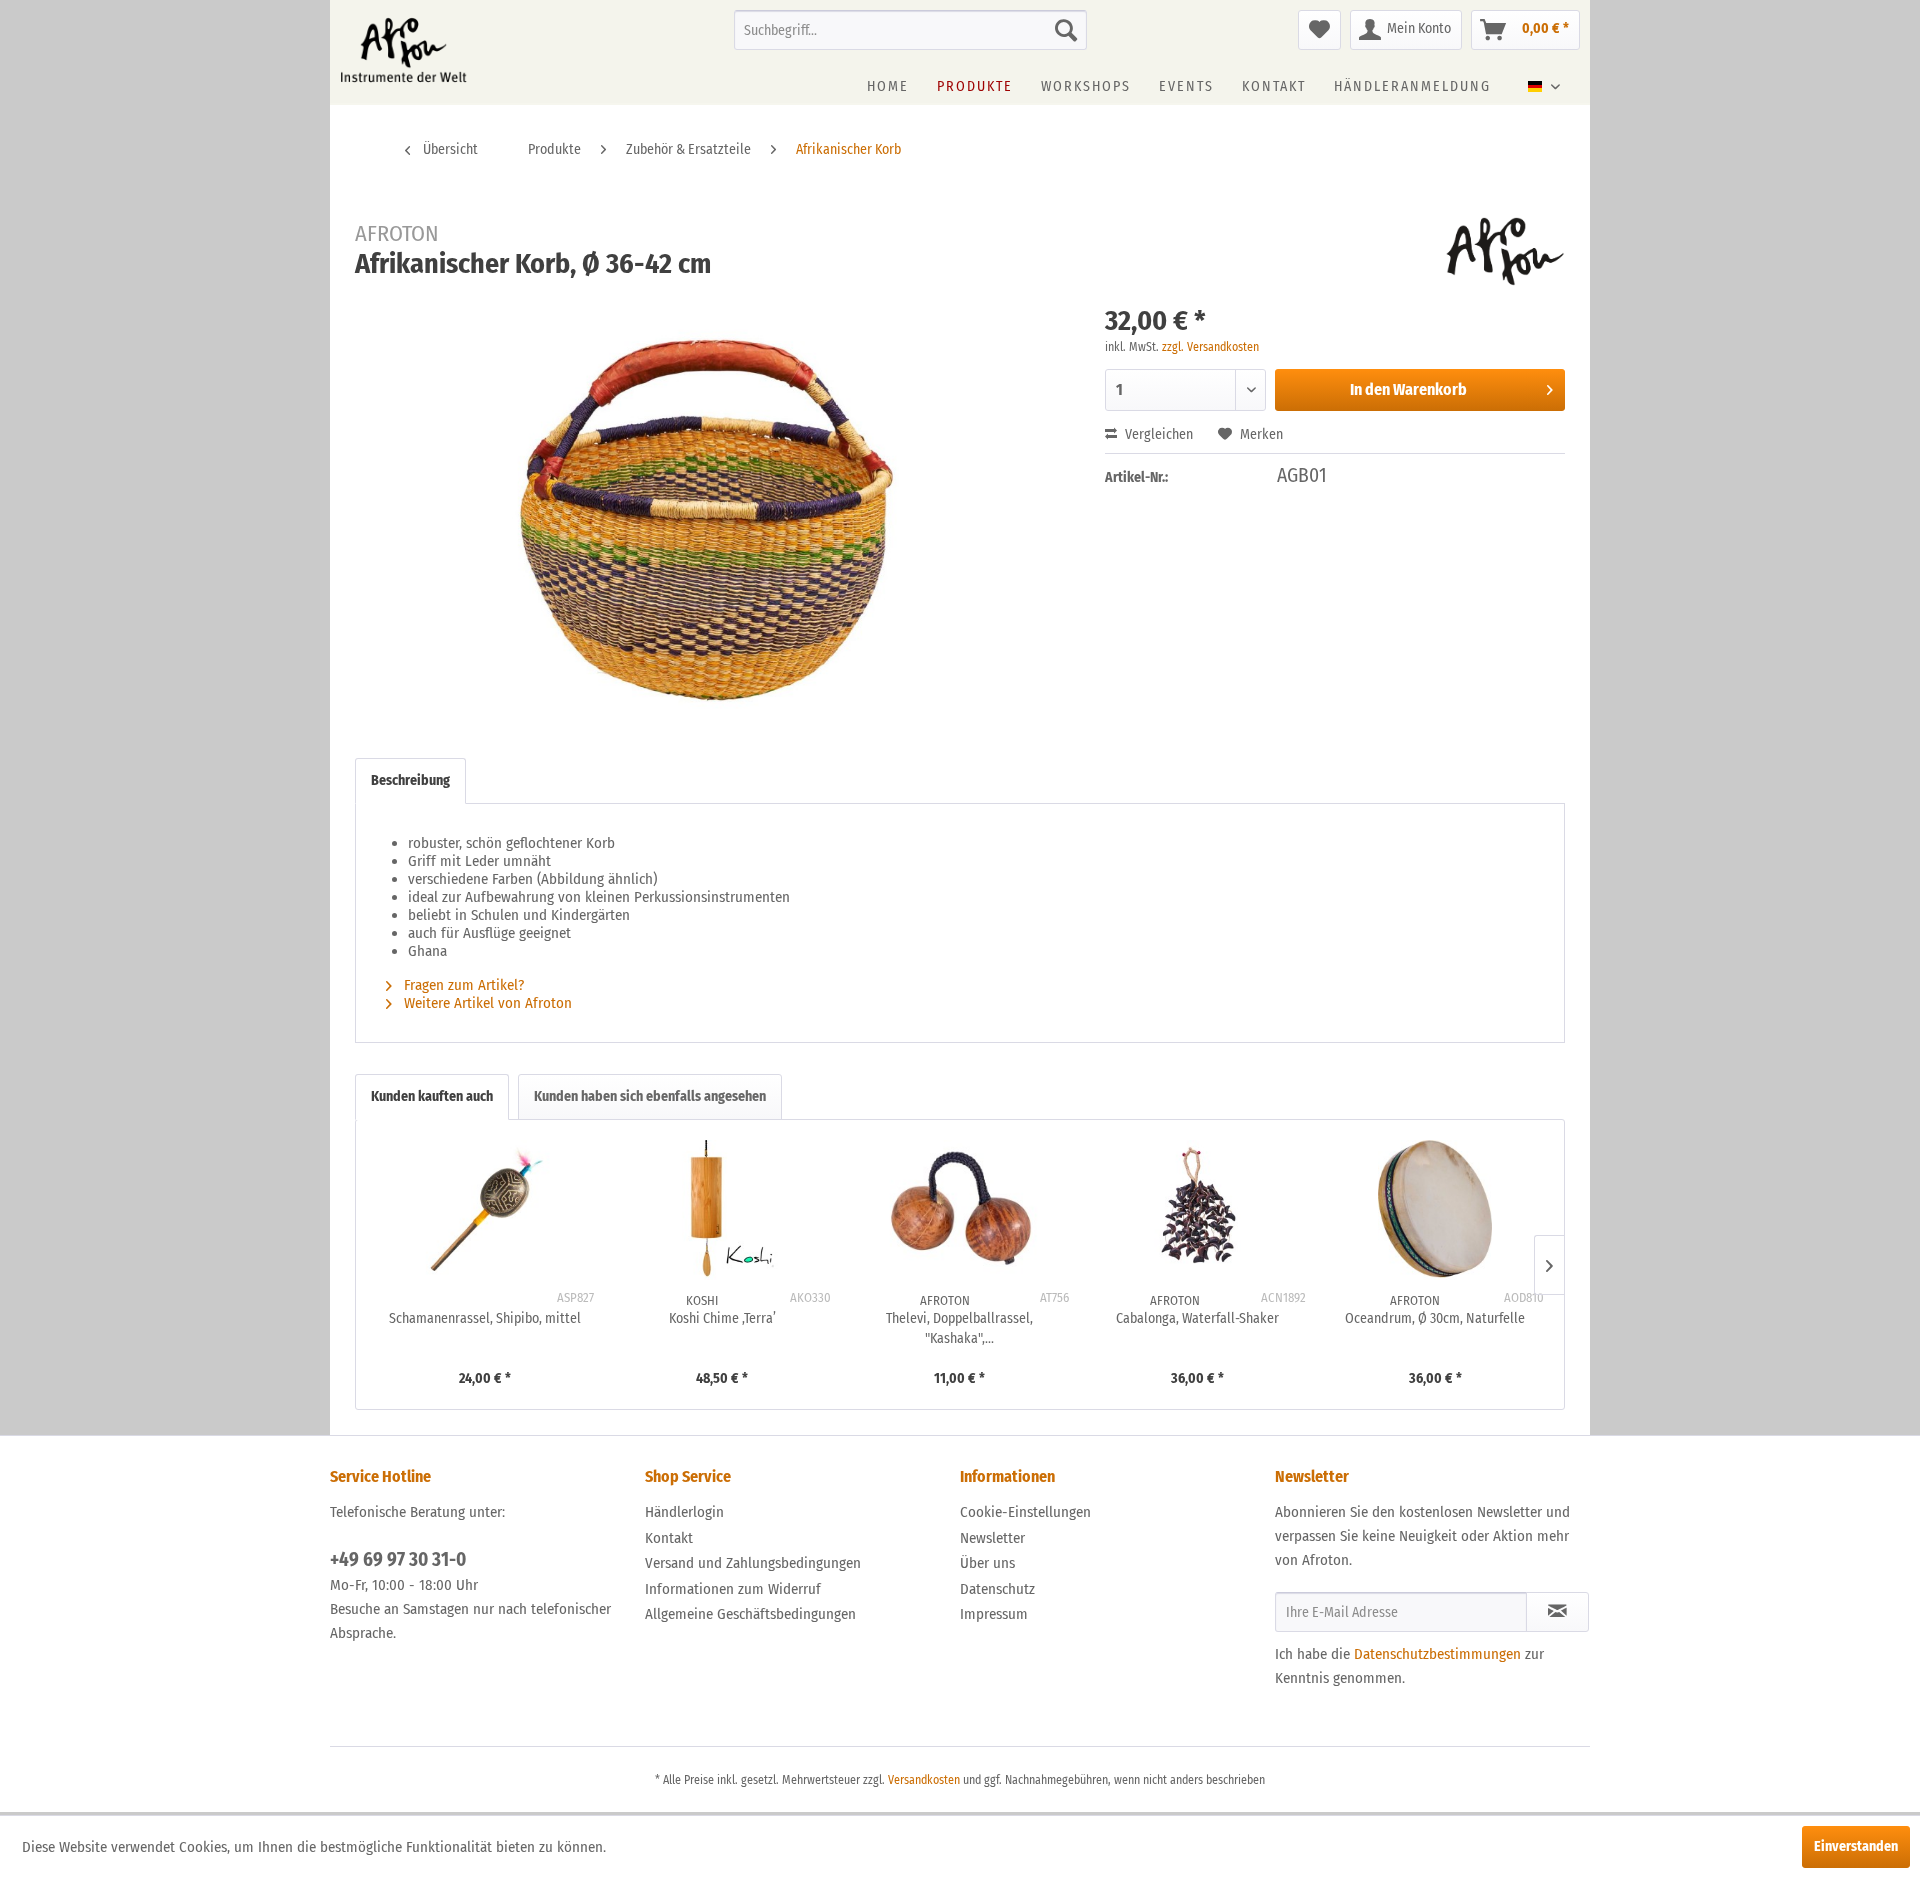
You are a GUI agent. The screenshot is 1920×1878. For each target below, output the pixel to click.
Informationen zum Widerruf (733, 1589)
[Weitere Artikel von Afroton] (1505, 252)
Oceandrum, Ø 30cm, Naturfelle (1435, 1318)
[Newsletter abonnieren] (1557, 1612)
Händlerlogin (684, 1512)
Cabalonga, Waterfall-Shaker (1197, 1318)
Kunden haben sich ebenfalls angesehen (650, 1096)
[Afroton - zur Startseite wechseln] (403, 50)
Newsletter (992, 1538)
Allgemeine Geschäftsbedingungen (750, 1614)
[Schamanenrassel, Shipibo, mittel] (485, 1210)
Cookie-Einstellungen (1025, 1512)
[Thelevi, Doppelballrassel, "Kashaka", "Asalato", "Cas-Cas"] (960, 1210)
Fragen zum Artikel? (462, 985)
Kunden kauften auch (432, 1096)
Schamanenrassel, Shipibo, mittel (485, 1318)
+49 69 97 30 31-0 (398, 1559)
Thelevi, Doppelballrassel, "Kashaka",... (959, 1328)
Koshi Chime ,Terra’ (722, 1318)
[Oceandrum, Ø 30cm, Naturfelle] (1435, 1210)
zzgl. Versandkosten (1210, 347)
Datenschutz (997, 1589)
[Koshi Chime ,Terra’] (723, 1210)
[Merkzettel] (1319, 30)
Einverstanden (1856, 1846)
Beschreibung (410, 780)
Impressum (994, 1614)
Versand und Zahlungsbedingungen (753, 1563)
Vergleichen (1157, 434)
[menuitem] (910, 30)
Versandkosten (924, 1780)
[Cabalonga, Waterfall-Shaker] (1198, 1210)
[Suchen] (1066, 30)
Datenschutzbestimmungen (1437, 1654)
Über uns (987, 1563)
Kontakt (669, 1538)
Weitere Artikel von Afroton (486, 1003)
